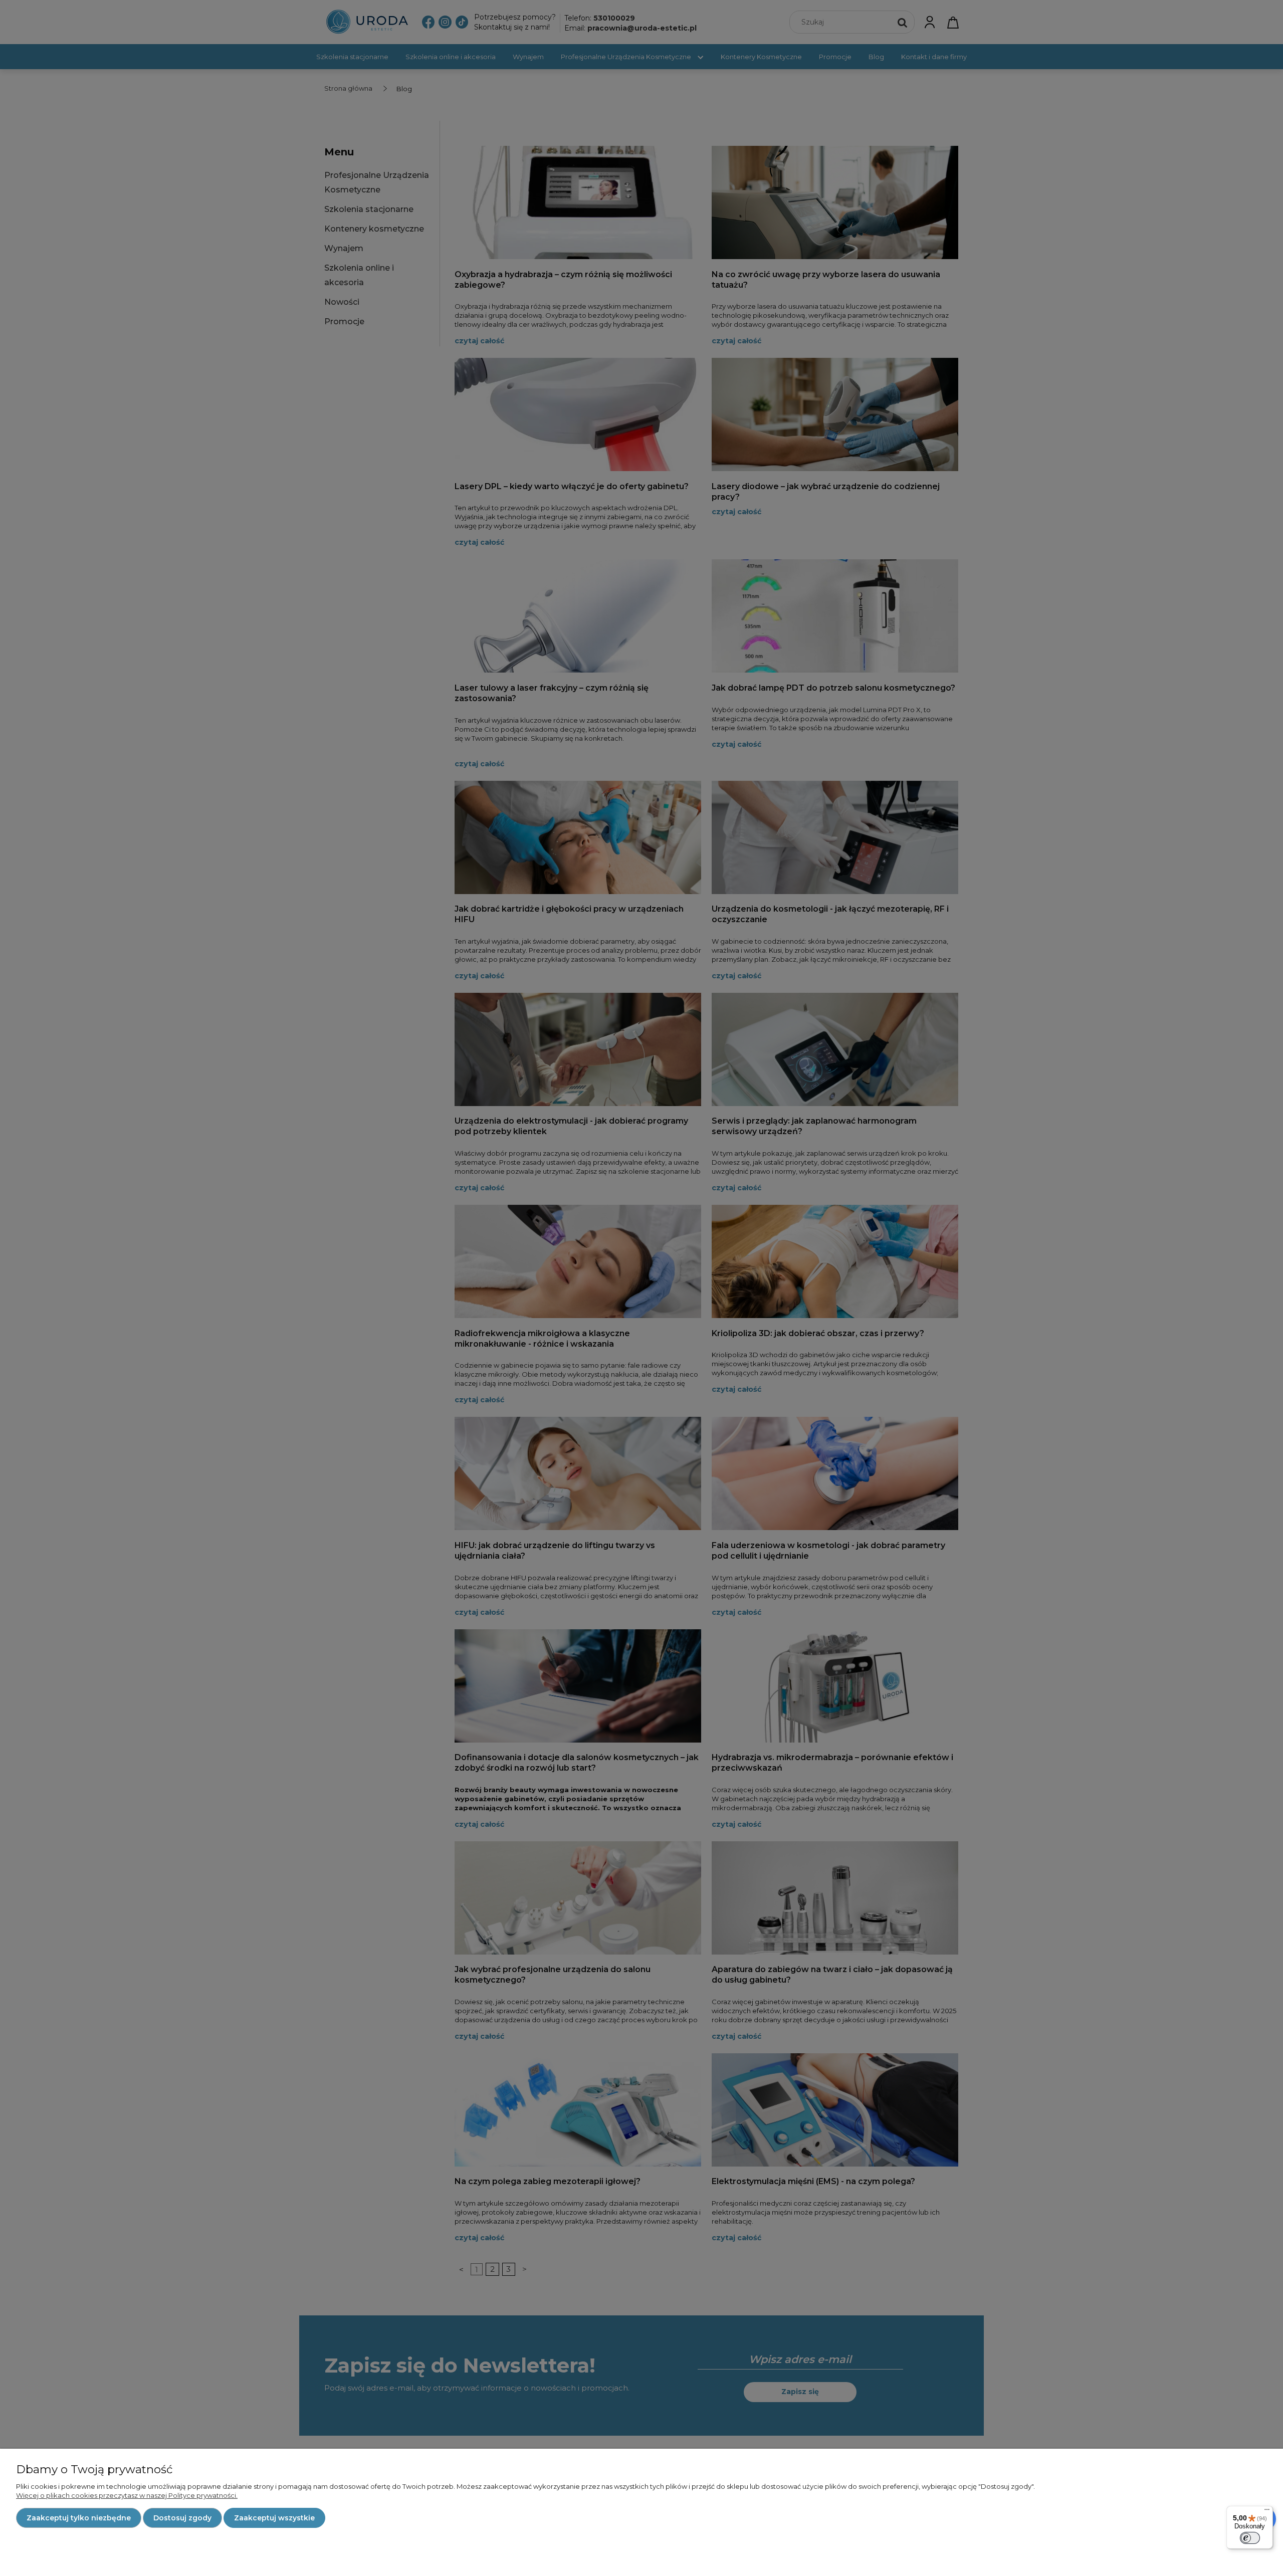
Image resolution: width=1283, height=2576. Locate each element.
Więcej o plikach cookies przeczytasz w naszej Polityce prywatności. (127, 2495)
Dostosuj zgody (182, 2518)
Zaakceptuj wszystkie (274, 2518)
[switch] (1250, 2538)
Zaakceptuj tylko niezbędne (79, 2518)
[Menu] (1267, 2512)
